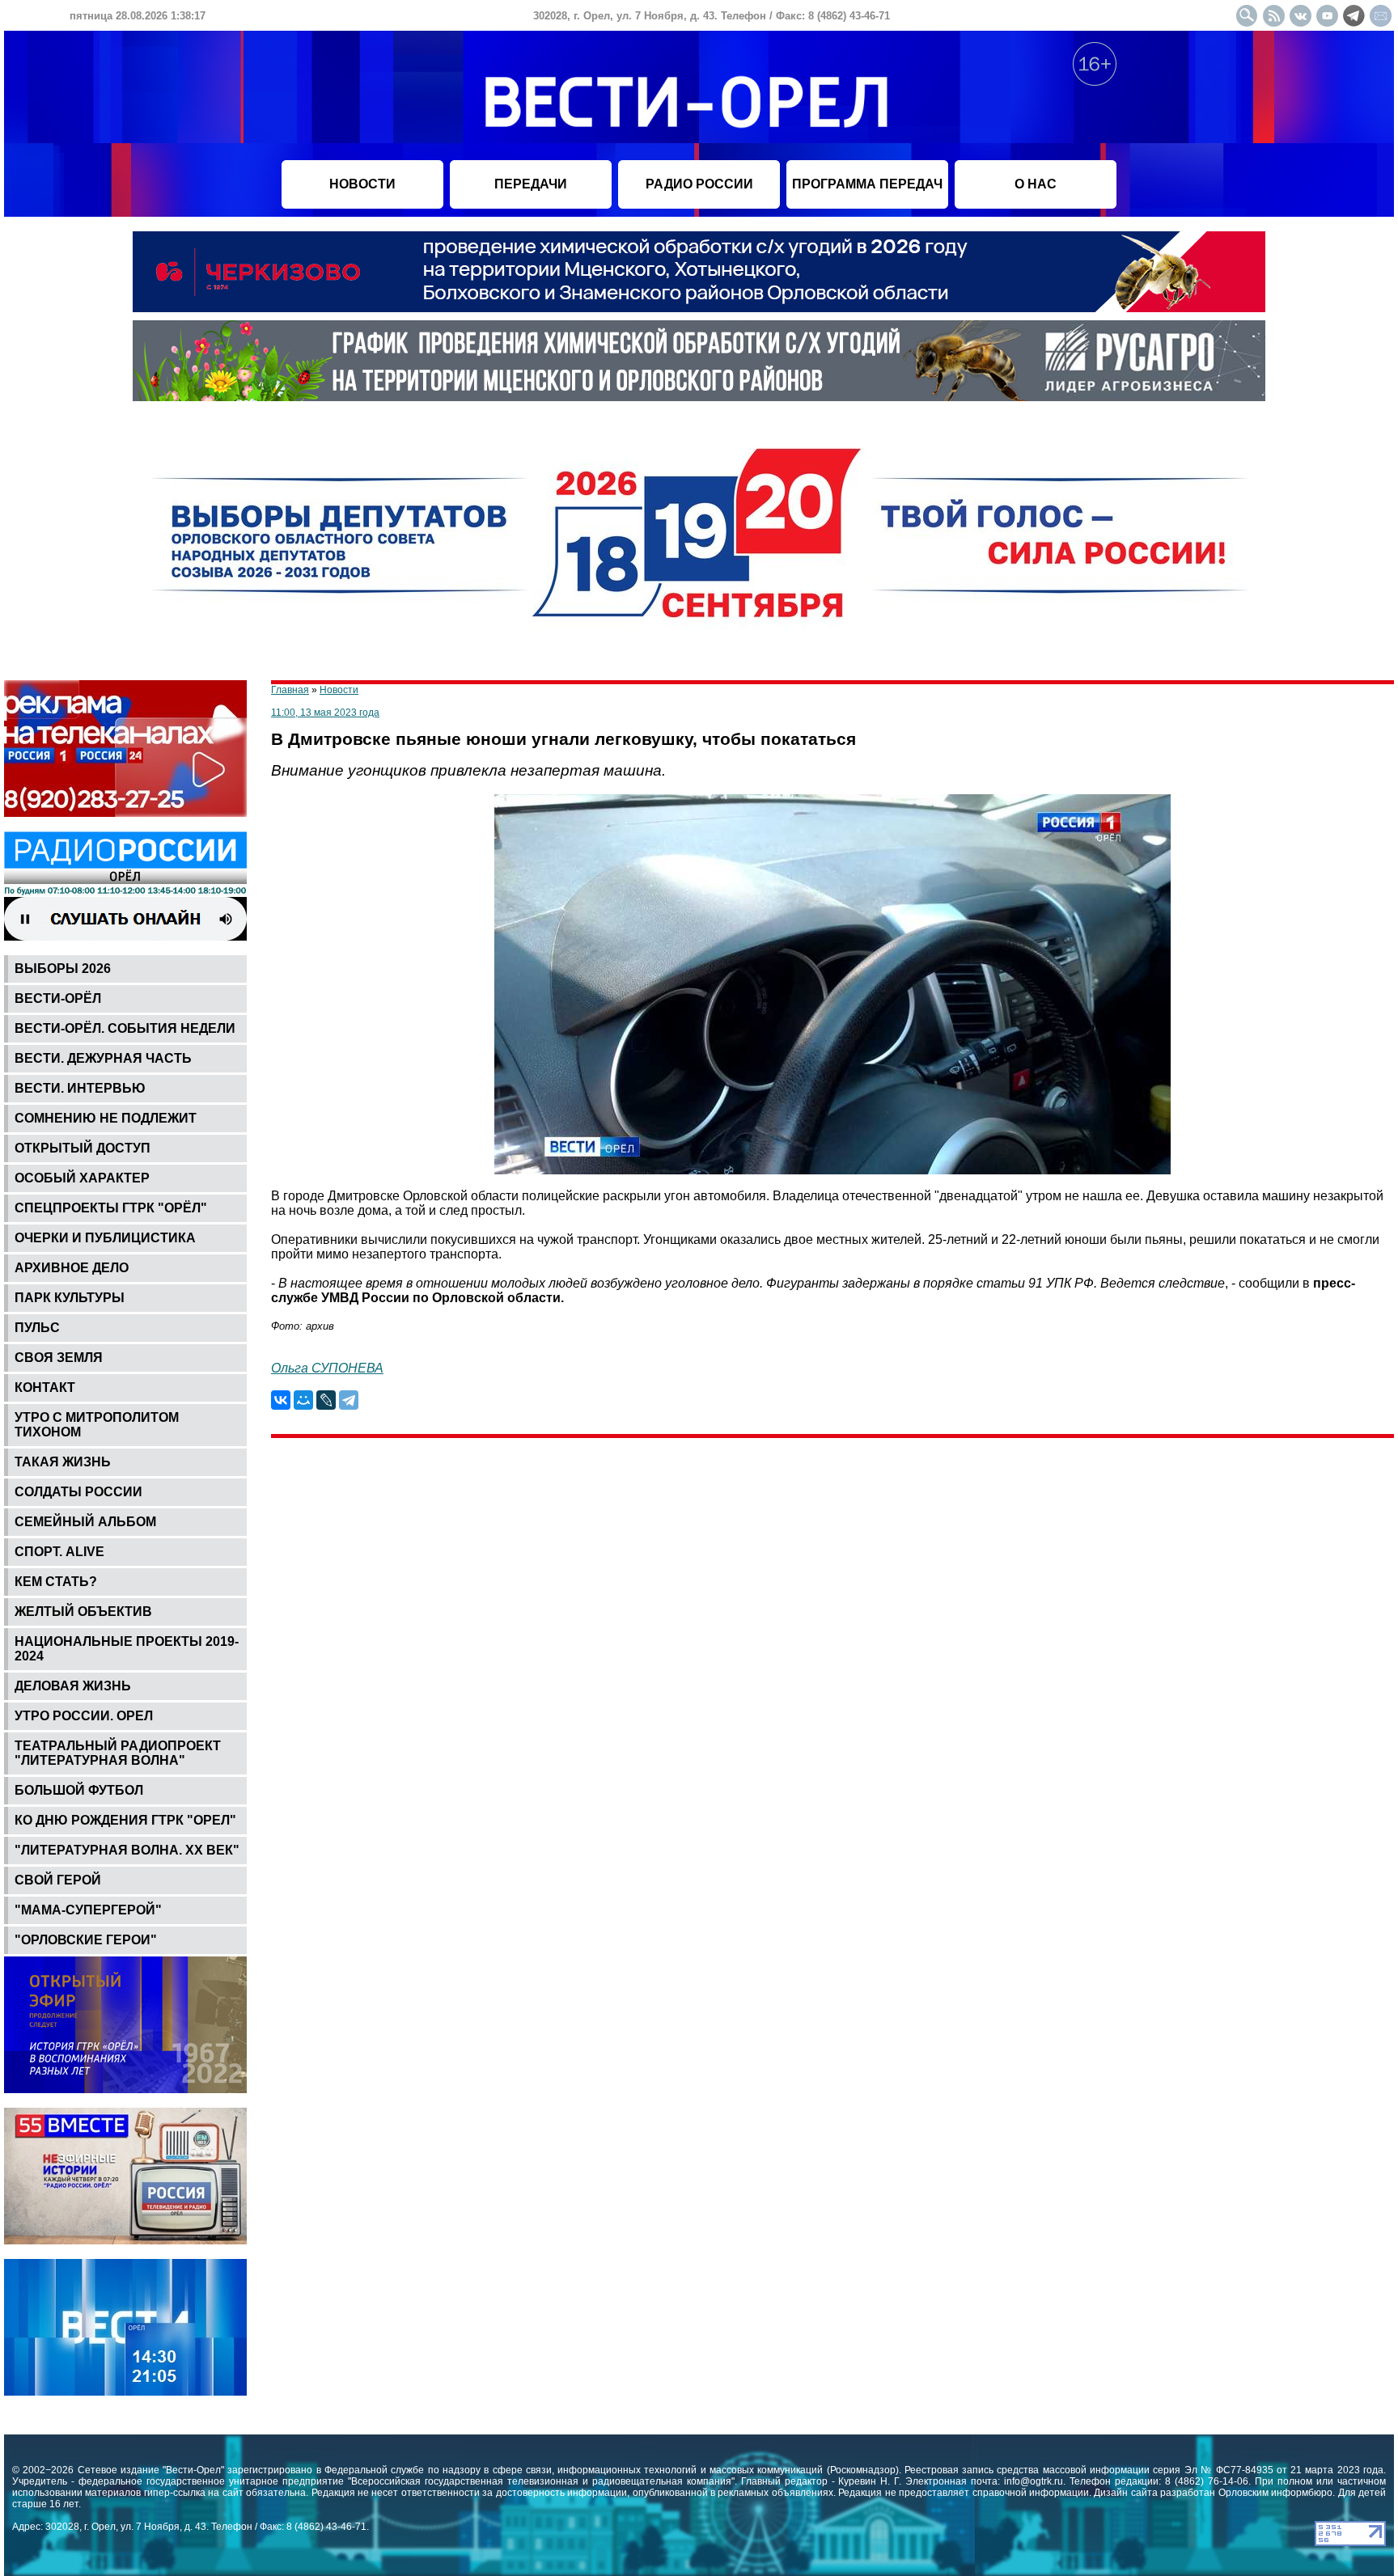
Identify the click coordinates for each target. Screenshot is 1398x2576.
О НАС (1036, 184)
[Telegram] (349, 1400)
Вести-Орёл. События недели (125, 1028)
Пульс (37, 1328)
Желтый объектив (83, 1612)
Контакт (45, 1387)
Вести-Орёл (58, 998)
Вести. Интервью (80, 1088)
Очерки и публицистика (105, 1238)
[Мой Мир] (303, 1400)
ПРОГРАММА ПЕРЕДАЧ (867, 184)
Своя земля (59, 1358)
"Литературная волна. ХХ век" (127, 1850)
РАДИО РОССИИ (699, 184)
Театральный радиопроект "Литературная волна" (118, 1753)
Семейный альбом (85, 1522)
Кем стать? (56, 1582)
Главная (290, 690)
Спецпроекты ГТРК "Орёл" (111, 1208)
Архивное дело (72, 1268)
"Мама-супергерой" (88, 1910)
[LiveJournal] (326, 1400)
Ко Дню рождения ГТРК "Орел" (125, 1820)
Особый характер (82, 1178)
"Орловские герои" (86, 1940)
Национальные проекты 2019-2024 (127, 1649)
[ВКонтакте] (281, 1400)
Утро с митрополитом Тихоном (97, 1425)
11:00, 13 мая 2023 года (325, 713)
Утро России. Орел (84, 1716)
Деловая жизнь (73, 1686)
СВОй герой (58, 1880)
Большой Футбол (79, 1790)
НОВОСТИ (362, 184)
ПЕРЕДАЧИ (531, 184)
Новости (339, 690)
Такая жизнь (63, 1462)
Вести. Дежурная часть (103, 1058)
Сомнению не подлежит (106, 1118)
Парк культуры (70, 1298)
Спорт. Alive (59, 1552)
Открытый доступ (83, 1148)
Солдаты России (78, 1492)
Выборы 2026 (63, 969)
